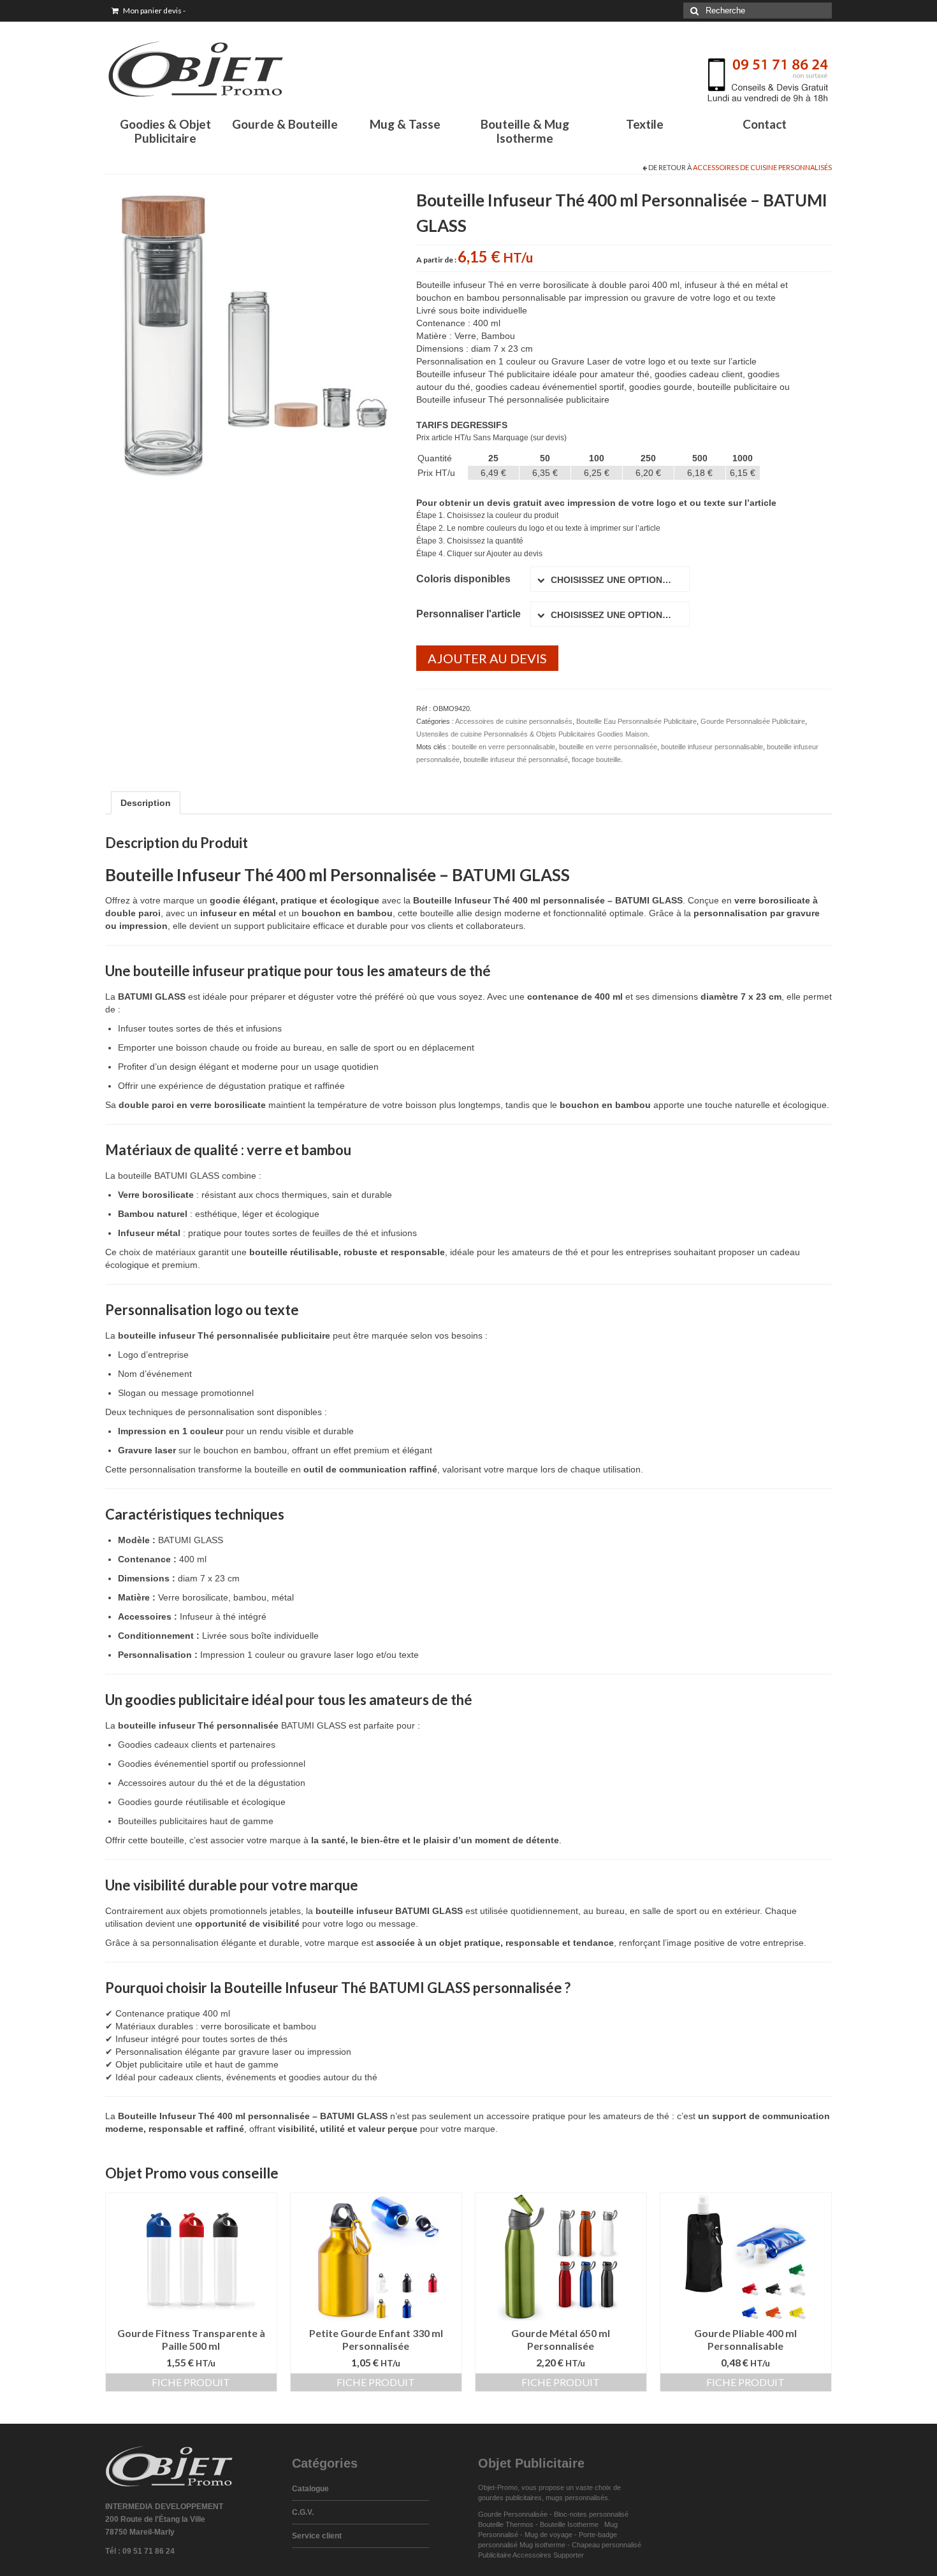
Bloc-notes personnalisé (591, 2514)
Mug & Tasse (405, 124)
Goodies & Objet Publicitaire (165, 131)
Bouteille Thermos (506, 2524)
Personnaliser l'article (468, 614)
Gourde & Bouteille (285, 124)
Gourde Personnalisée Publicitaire (753, 721)
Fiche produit (191, 2382)
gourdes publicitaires (510, 2498)
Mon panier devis (154, 11)
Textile (645, 124)
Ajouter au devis (487, 658)
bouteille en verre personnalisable (504, 747)
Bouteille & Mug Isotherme (525, 131)
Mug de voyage (548, 2535)
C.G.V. (303, 2512)
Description (146, 803)
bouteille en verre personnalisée (608, 747)
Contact (765, 124)
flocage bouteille (596, 759)
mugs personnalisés (577, 2498)
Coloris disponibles (463, 579)
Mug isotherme (542, 2545)
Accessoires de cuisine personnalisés (762, 167)
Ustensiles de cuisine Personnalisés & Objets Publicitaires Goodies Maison (532, 734)
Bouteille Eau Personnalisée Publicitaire (636, 721)
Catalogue (310, 2489)
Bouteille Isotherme (571, 2524)
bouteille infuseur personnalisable (712, 747)
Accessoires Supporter (548, 2555)
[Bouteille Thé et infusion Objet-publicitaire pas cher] (251, 332)
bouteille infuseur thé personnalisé (516, 759)
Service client (317, 2536)
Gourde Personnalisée (513, 2514)
